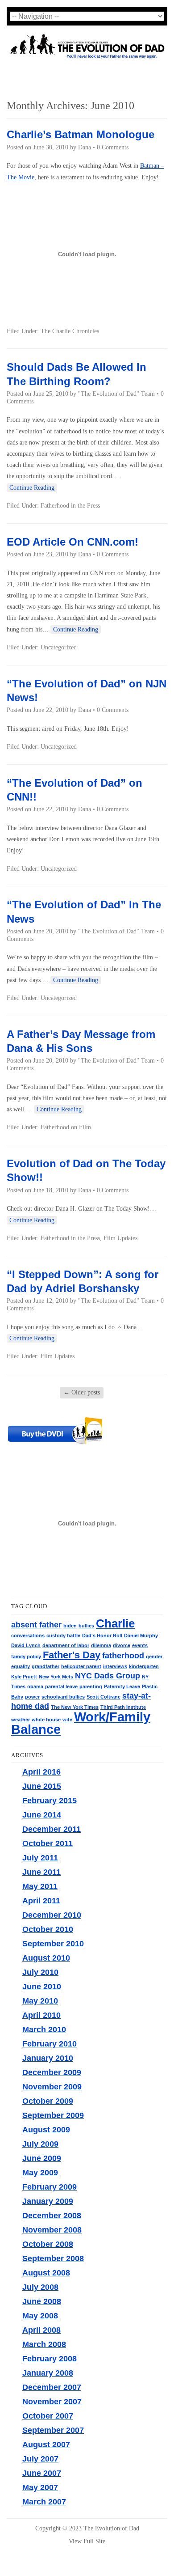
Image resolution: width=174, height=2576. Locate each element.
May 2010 (40, 2001)
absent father (36, 1625)
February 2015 (50, 1801)
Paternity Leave (122, 1686)
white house (46, 1720)
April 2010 (41, 2015)
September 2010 (53, 1944)
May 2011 (40, 1886)
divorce (122, 1645)
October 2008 (48, 2244)
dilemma (101, 1645)
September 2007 (53, 2430)
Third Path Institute (123, 1707)
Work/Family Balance (81, 1723)
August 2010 (46, 1958)
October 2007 (48, 2416)
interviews (115, 1666)
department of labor (66, 1645)
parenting (91, 1686)
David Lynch (26, 1645)
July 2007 (40, 2459)
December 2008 (52, 2216)
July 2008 (40, 2287)
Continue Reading (32, 488)
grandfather (46, 1666)
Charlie (115, 1623)
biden (70, 1626)
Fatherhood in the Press (70, 506)
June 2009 (42, 2158)
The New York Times (75, 1707)
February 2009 (50, 2187)
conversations (28, 1635)
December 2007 (52, 2387)
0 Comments (113, 147)
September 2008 (53, 2258)
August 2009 (46, 2130)
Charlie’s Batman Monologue (81, 134)
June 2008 (42, 2301)
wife (67, 1720)
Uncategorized (59, 647)
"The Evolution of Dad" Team (116, 394)
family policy (26, 1657)
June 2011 (41, 1872)
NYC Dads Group (108, 1676)
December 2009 (52, 2072)
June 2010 (42, 1987)
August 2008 (46, 2273)
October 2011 (48, 1843)
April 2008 (41, 2330)
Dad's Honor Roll (102, 1635)
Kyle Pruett (24, 1677)
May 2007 (40, 2487)
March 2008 (44, 2344)
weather (21, 1720)
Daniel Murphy (141, 1635)
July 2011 (40, 1858)
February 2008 (50, 2359)
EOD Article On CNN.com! (72, 542)
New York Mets (56, 1677)
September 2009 (53, 2115)
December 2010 (52, 1915)
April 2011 (41, 1901)
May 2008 (40, 2316)
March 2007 (44, 2502)
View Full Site (87, 2541)
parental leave (61, 1686)
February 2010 (50, 2044)
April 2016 (41, 1772)
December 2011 (52, 1829)
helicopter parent (81, 1666)
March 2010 (44, 2029)
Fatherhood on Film (66, 1127)
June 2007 (42, 2473)
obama (35, 1686)
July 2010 (40, 1972)
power (32, 1697)
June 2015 (42, 1786)
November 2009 (52, 2087)
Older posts (82, 1392)
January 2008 (48, 2373)
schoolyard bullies (63, 1697)
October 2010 (48, 1929)
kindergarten (144, 1666)
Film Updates (120, 1238)
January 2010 (48, 2058)
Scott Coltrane (104, 1697)
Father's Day (72, 1655)
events (140, 1645)
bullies (86, 1626)
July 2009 (40, 2144)
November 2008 (52, 2230)
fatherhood (123, 1656)
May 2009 (40, 2173)
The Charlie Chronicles (70, 331)
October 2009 (48, 2101)
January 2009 (48, 2201)
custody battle (63, 1635)
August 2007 (46, 2445)
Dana (85, 147)
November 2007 (52, 2402)
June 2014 (42, 1815)
